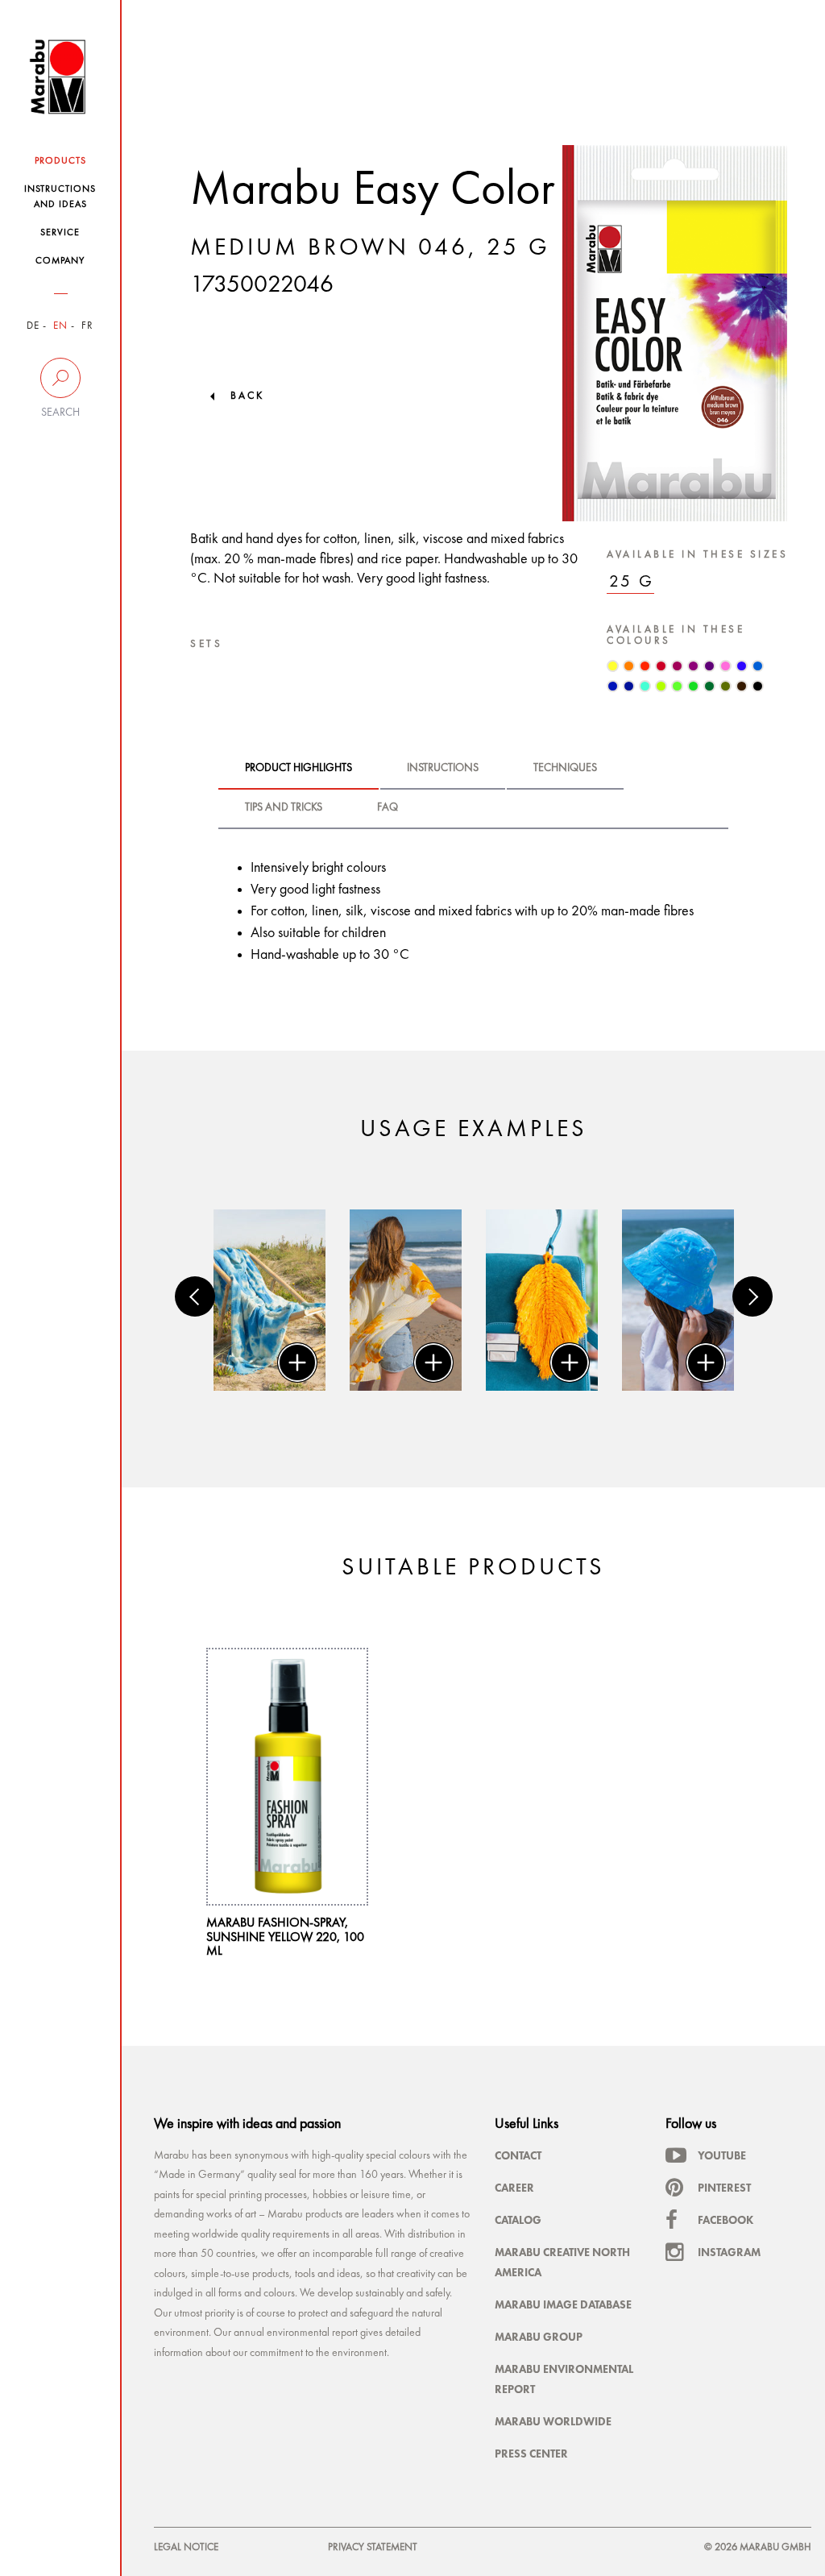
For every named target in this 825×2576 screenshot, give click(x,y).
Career (514, 2188)
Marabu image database (563, 2304)
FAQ (388, 807)
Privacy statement (373, 2547)
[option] (269, 1300)
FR (87, 326)
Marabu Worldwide (553, 2421)
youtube (722, 2155)
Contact (518, 2155)
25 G (632, 582)
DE (33, 326)
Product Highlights (298, 768)
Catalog (518, 2220)
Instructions (443, 768)
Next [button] (752, 1296)
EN (60, 326)
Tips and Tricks (284, 807)
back (247, 396)
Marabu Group (539, 2337)
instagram (729, 2252)
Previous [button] (195, 1296)
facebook (726, 2220)
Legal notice (186, 2547)
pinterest (724, 2188)
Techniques (565, 768)
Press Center (531, 2454)
